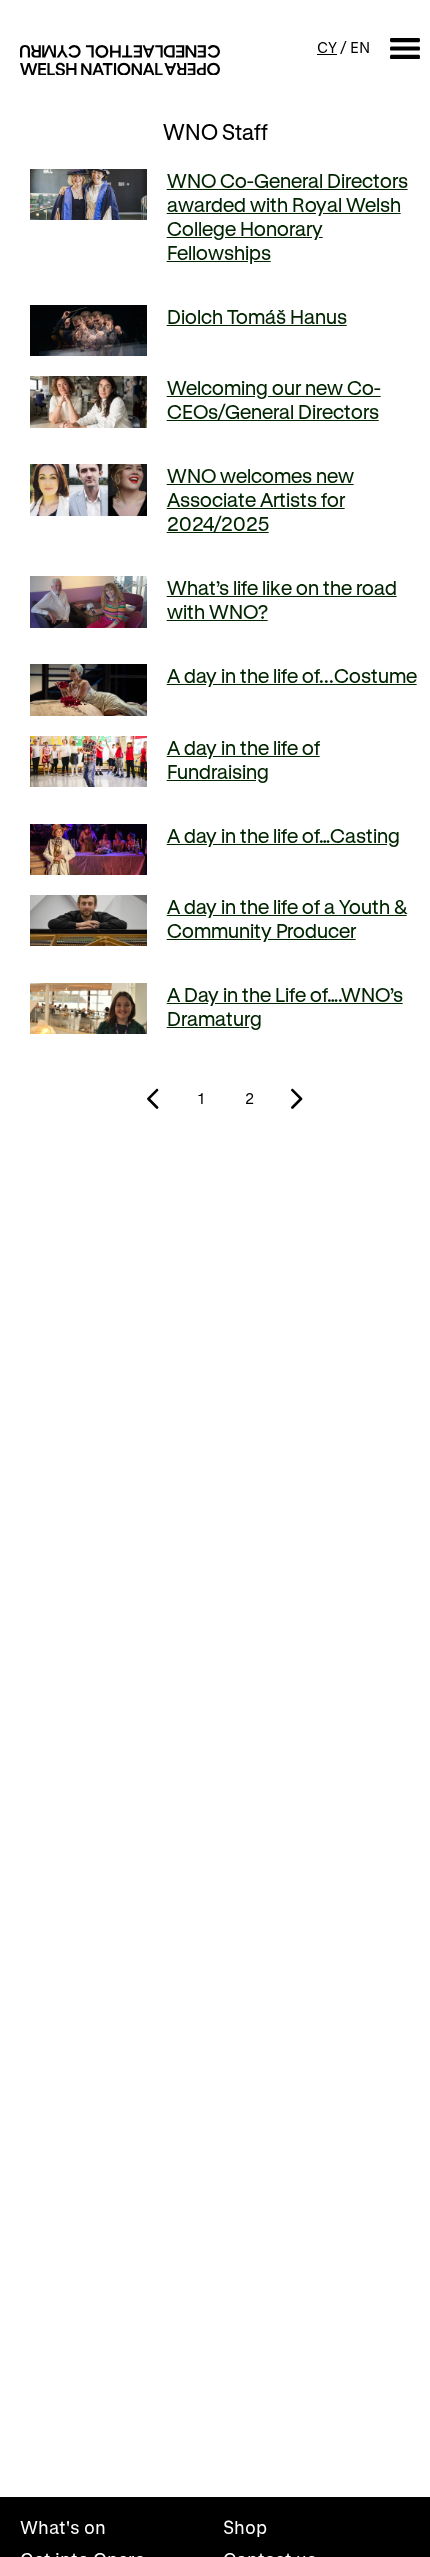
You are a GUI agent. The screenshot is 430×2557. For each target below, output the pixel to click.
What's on (63, 2527)
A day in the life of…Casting (283, 835)
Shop (245, 2527)
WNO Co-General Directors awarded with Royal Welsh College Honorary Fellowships (287, 216)
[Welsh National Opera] (120, 60)
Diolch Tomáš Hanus (257, 316)
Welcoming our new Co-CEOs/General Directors (274, 399)
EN (360, 47)
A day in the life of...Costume (292, 675)
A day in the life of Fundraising (243, 759)
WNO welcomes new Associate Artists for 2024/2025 (260, 499)
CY (327, 47)
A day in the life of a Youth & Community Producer (287, 918)
